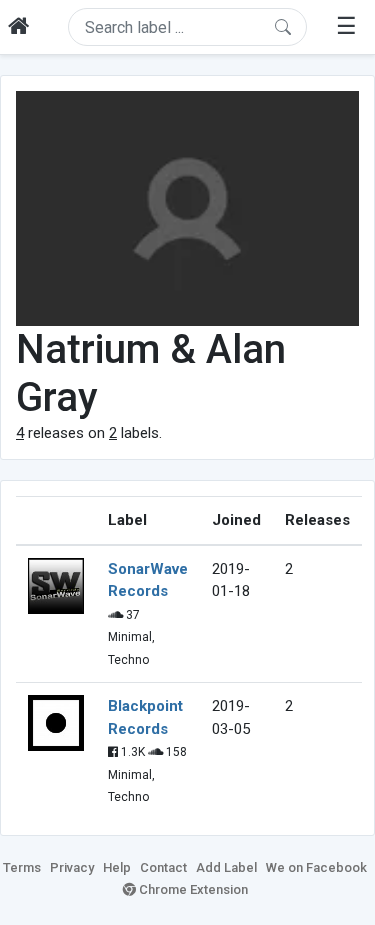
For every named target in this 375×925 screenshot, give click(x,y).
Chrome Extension (192, 889)
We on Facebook (316, 867)
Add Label (226, 867)
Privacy (72, 867)
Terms (22, 867)
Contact (163, 867)
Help (117, 867)
